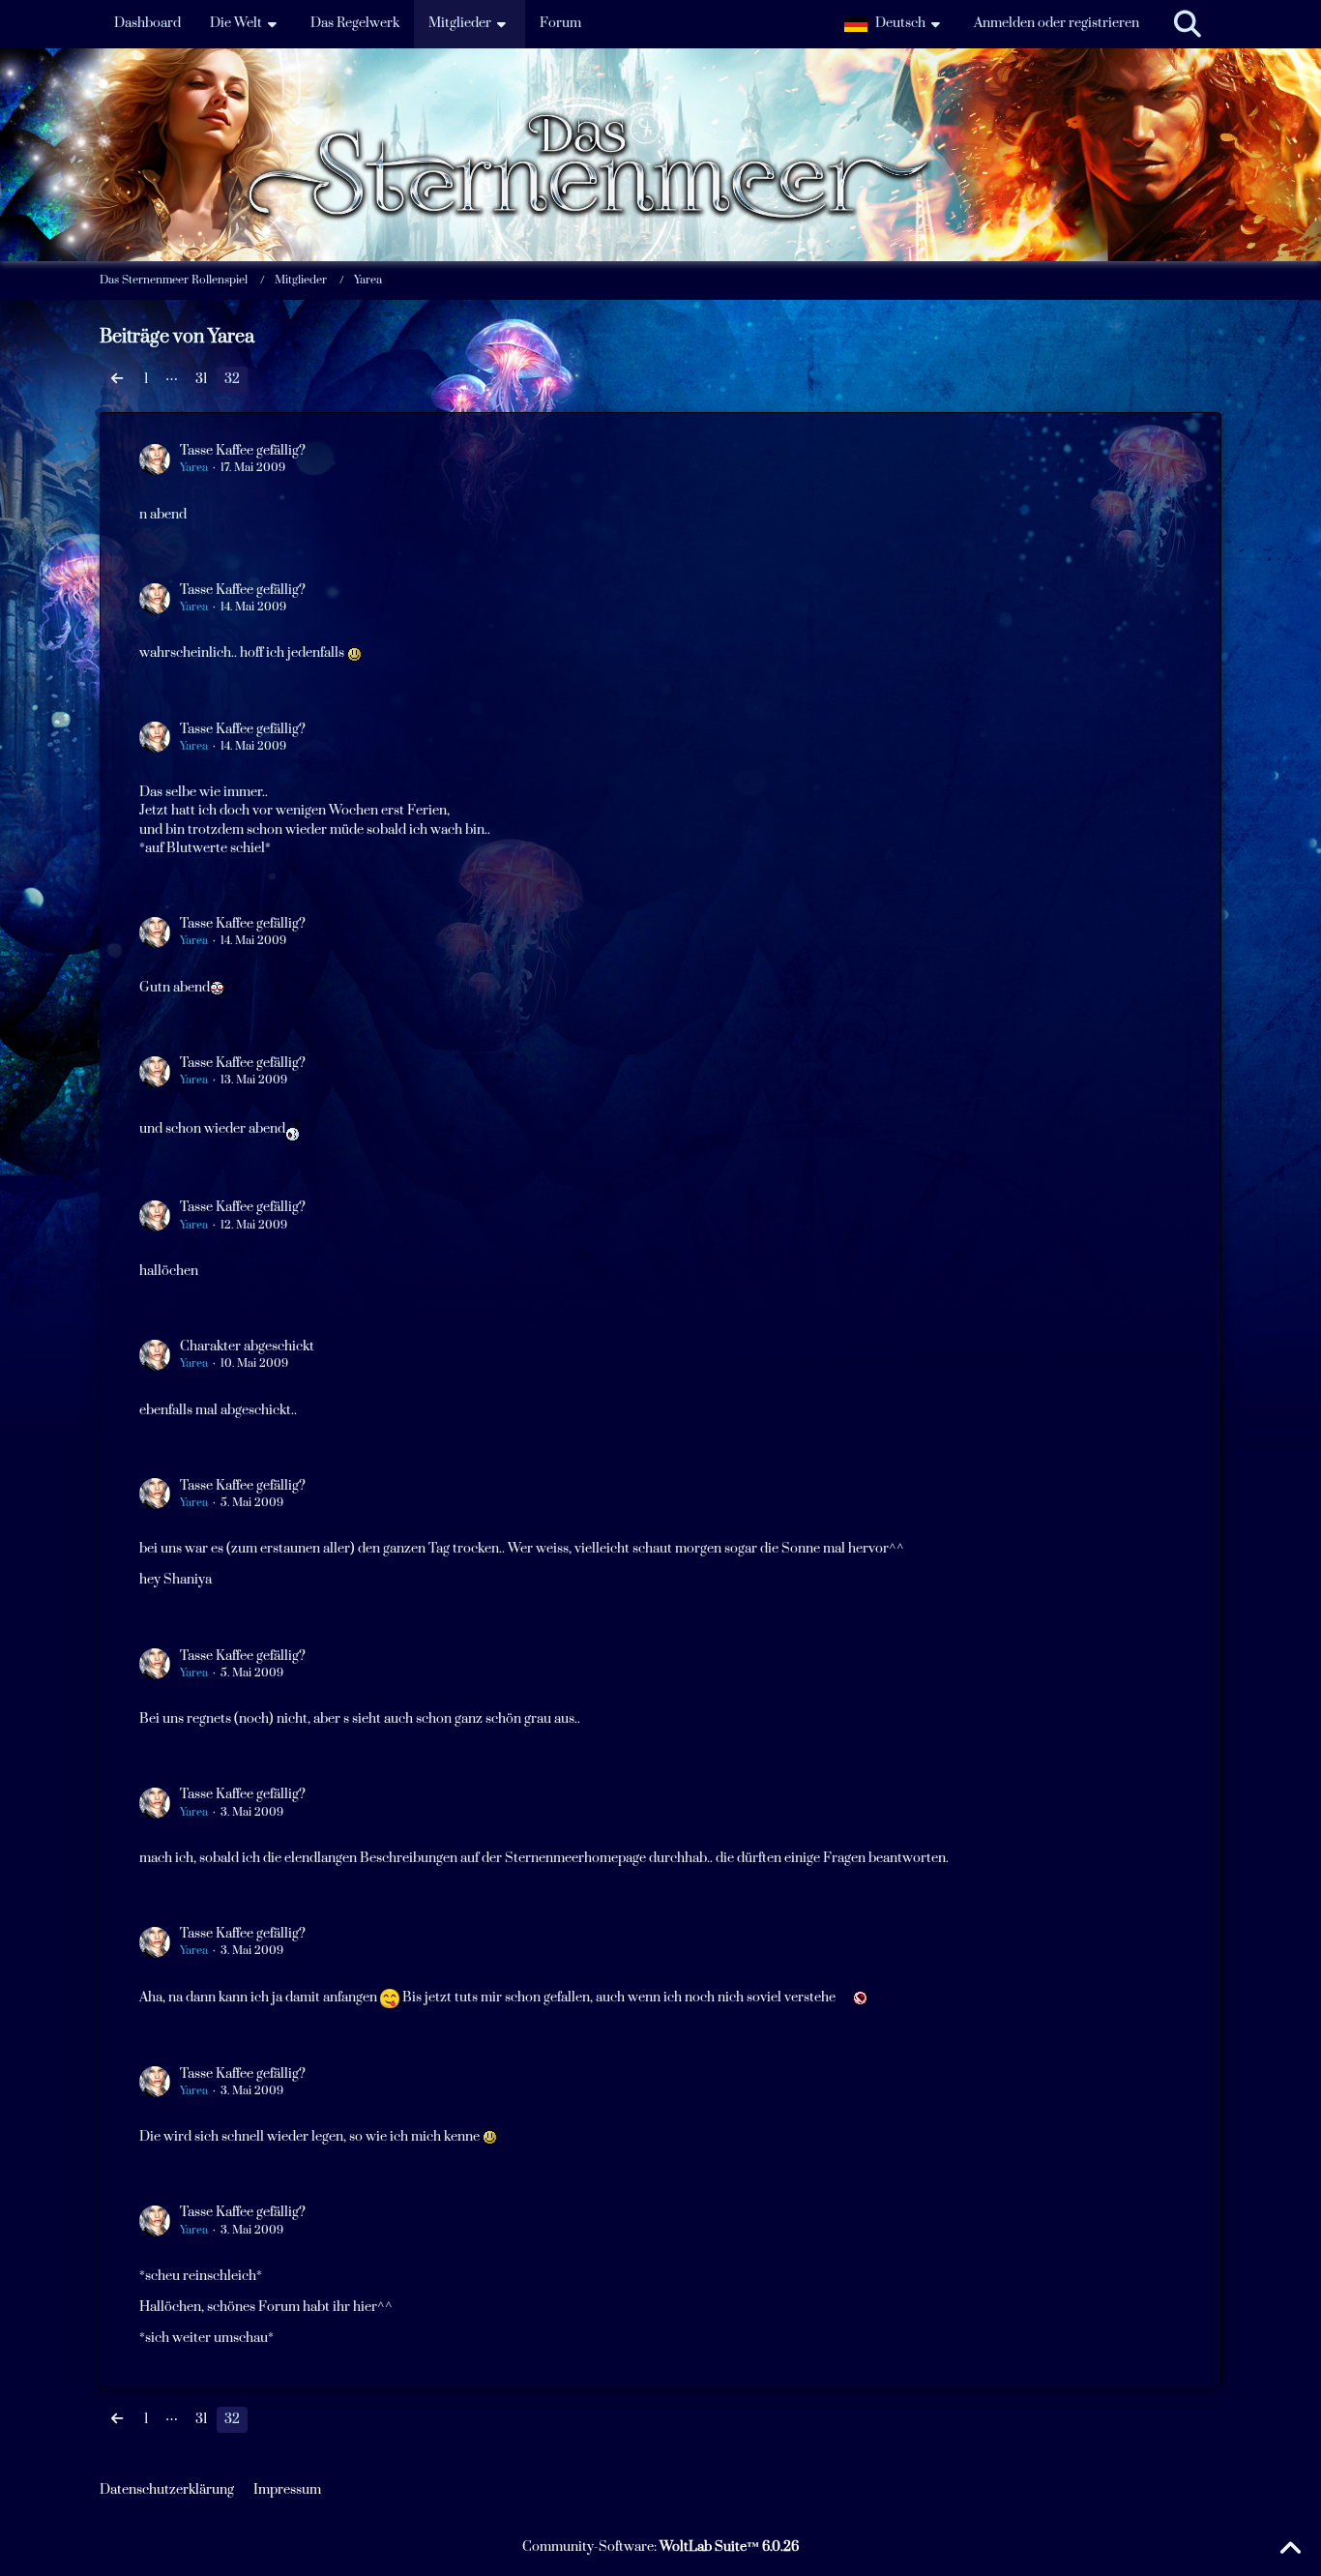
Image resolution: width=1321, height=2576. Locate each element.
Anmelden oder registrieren (1057, 23)
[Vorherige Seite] (117, 380)
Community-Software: (660, 2547)
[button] (895, 24)
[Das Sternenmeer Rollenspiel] (660, 96)
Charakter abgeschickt (247, 1347)
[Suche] (1188, 24)
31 (201, 379)
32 (232, 379)
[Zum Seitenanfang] (1290, 2549)
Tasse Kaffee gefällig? (243, 451)
